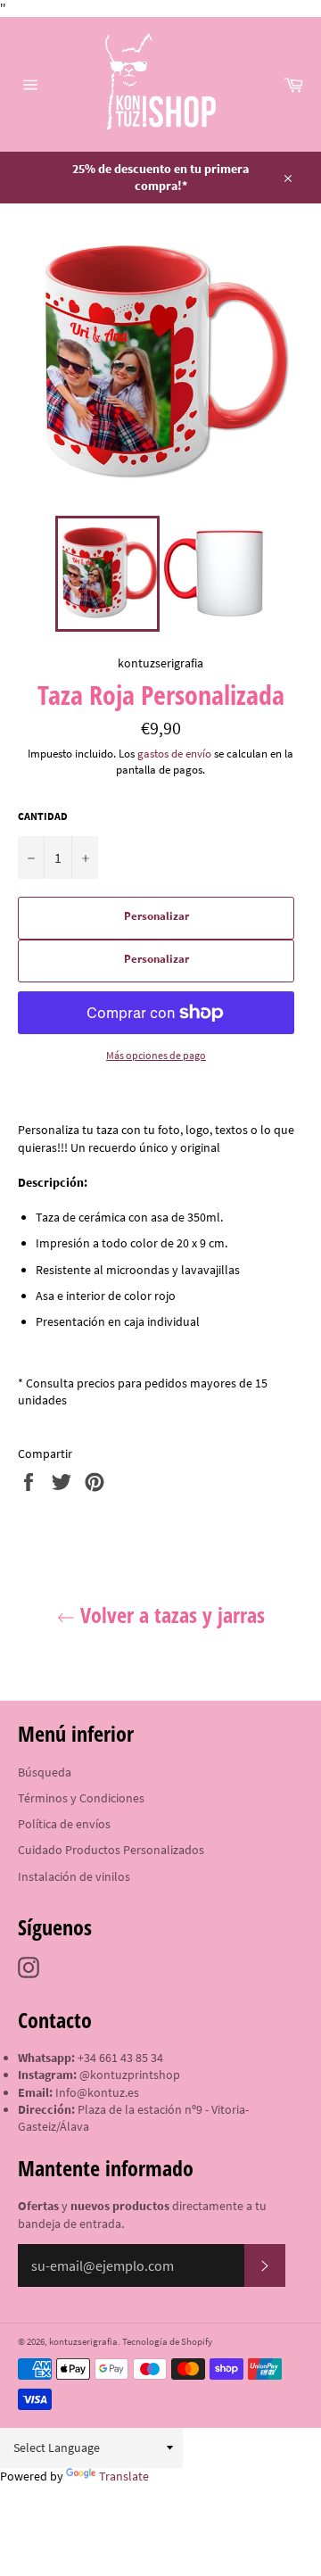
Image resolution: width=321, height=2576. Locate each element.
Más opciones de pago (156, 1055)
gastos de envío (174, 754)
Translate (124, 2476)
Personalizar (156, 916)
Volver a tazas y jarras (170, 1615)
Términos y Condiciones (81, 1798)
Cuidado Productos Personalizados (111, 1850)
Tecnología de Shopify (167, 2341)
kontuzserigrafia (83, 2341)
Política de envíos (64, 1824)
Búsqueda (45, 1772)
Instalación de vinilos (74, 1876)
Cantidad (43, 816)
